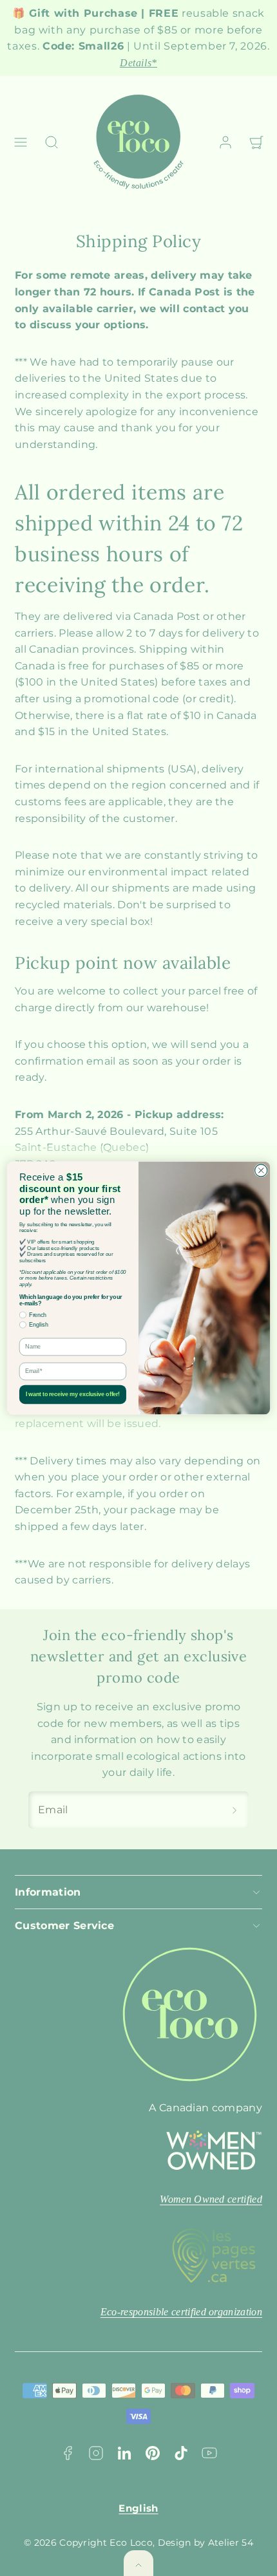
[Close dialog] (261, 1171)
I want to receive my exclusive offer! (73, 1395)
